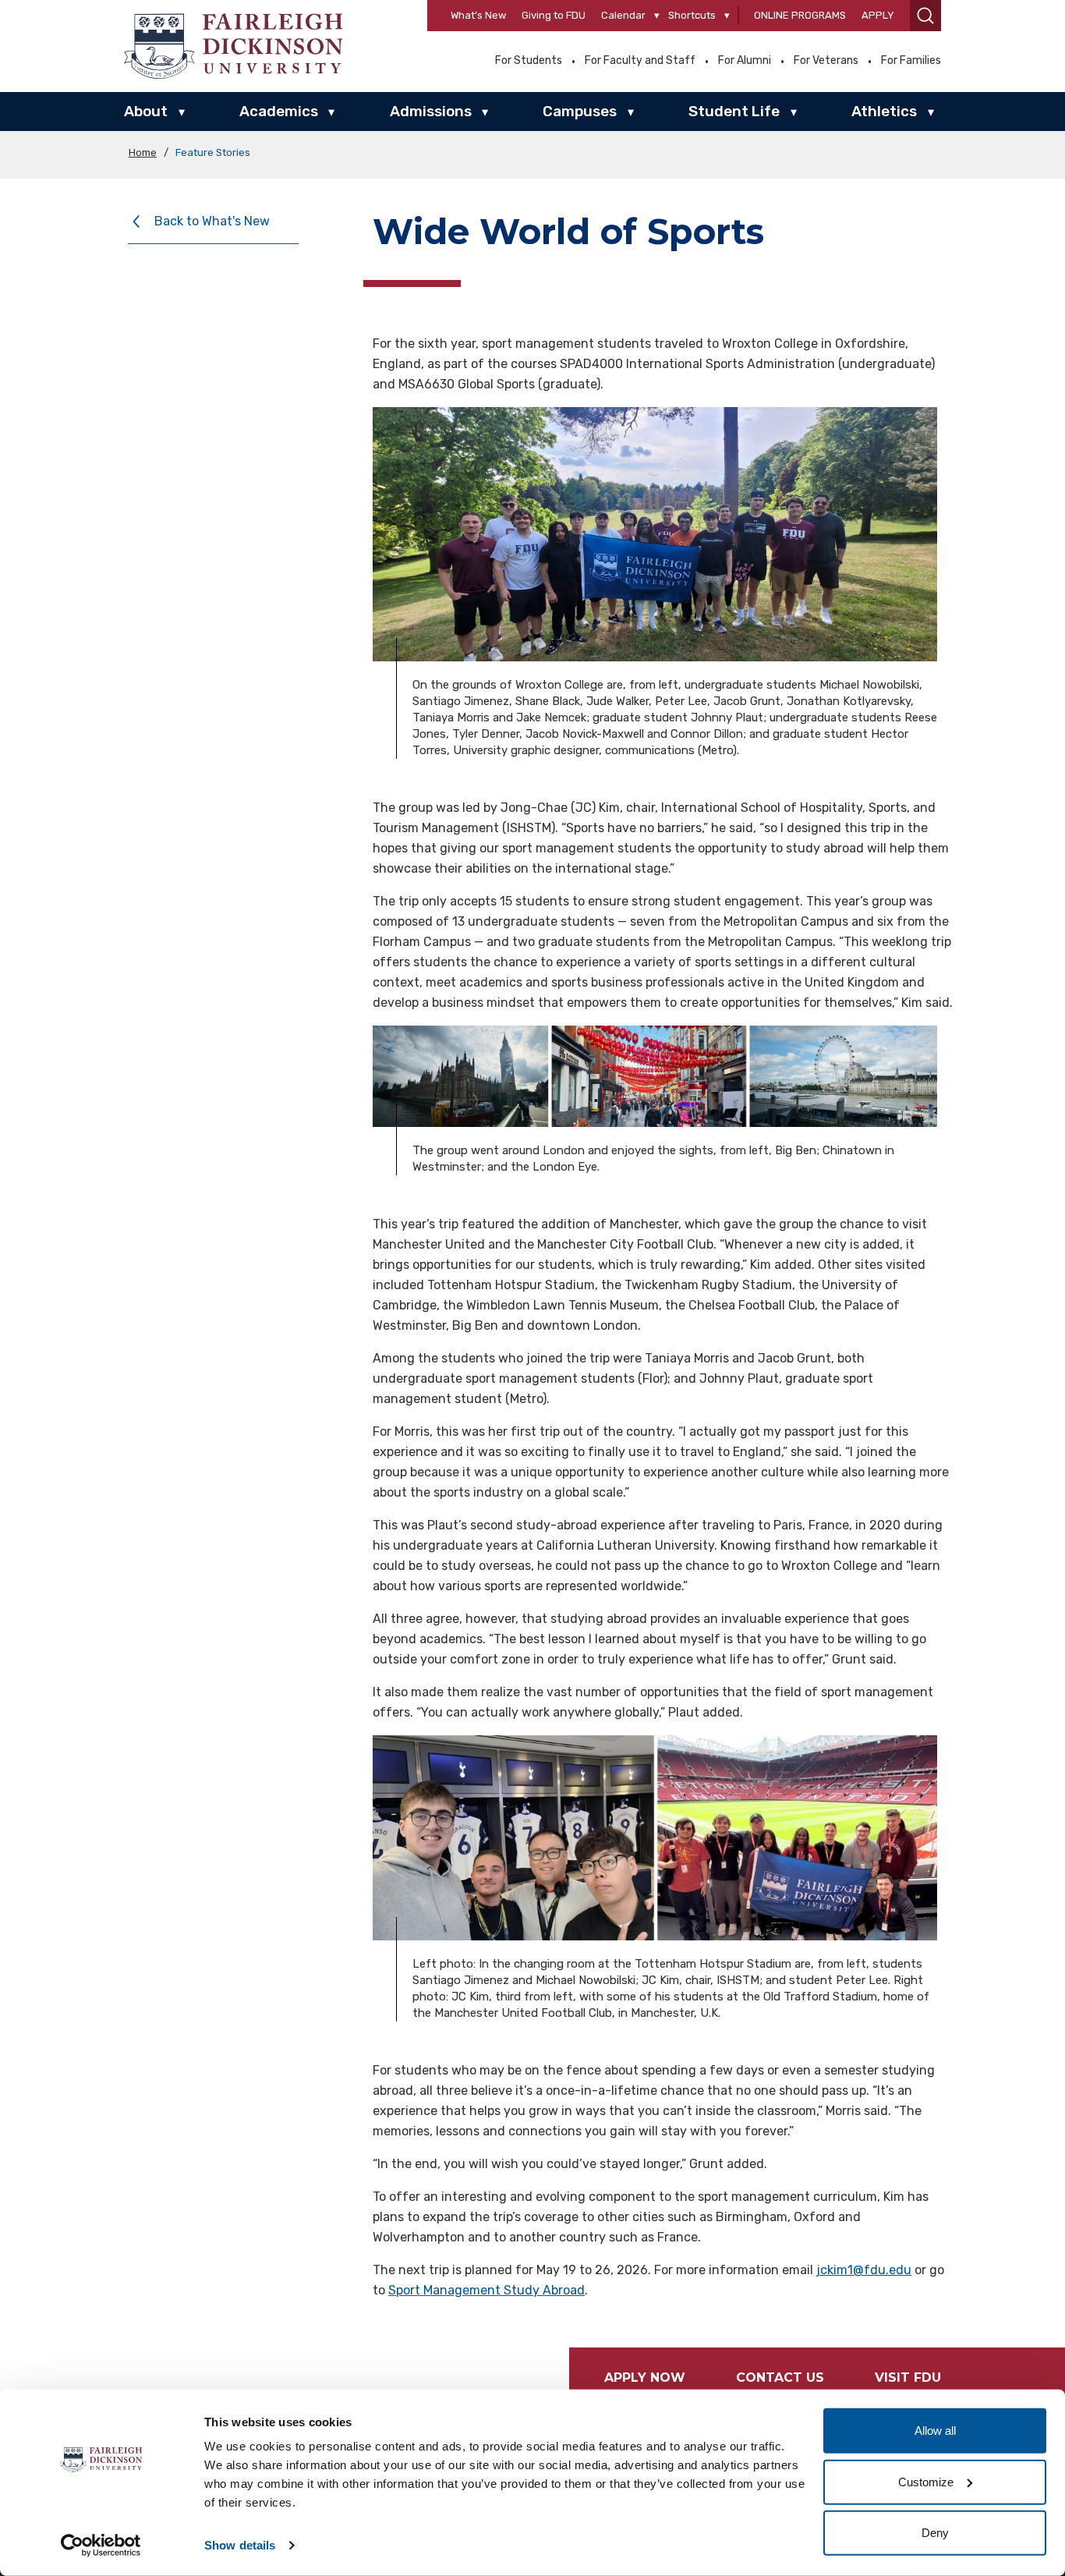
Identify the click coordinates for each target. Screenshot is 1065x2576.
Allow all (935, 2431)
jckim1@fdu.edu (864, 2270)
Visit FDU (908, 2378)
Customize (926, 2481)
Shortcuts (692, 15)
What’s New (478, 15)
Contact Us (780, 2378)
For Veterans (826, 61)
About (146, 111)
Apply (878, 15)
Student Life (734, 111)
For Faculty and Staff (640, 61)
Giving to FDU (554, 15)
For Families (911, 61)
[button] (925, 16)
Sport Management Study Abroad (487, 2290)
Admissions (431, 111)
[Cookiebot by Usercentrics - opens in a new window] (101, 2546)
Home (143, 152)
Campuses (580, 111)
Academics (279, 111)
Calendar (623, 15)
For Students (529, 61)
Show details (240, 2545)
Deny (935, 2533)
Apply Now (645, 2378)
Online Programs (800, 15)
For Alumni (745, 61)
